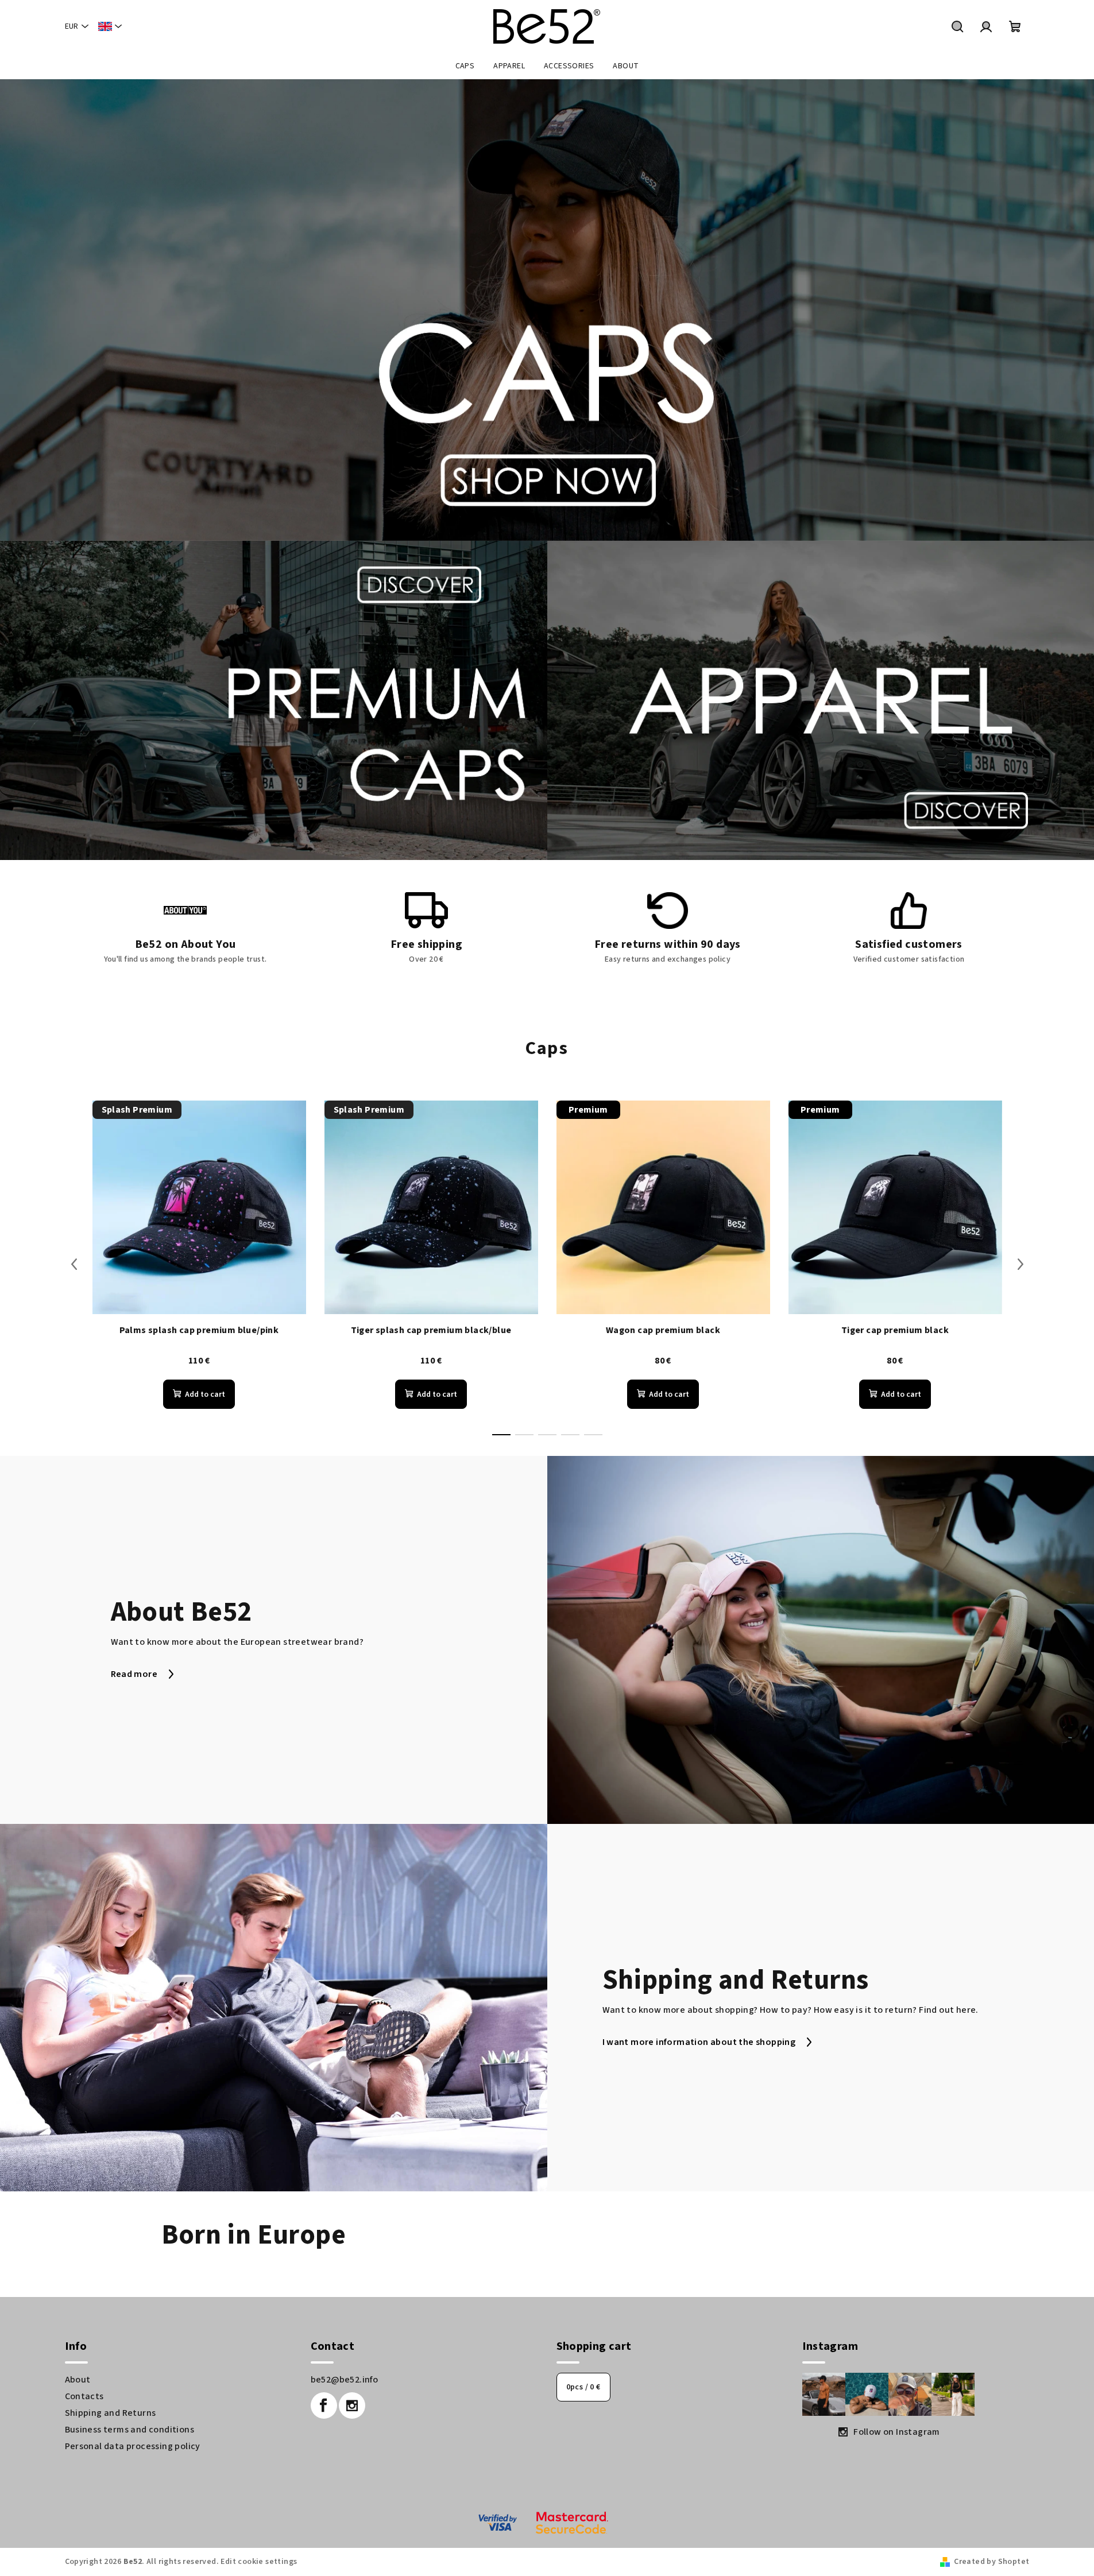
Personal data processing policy (133, 2446)
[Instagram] (352, 2405)
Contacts (84, 2396)
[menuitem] (465, 66)
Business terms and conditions (130, 2430)
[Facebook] (324, 2405)
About (78, 2380)
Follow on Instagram (897, 2432)
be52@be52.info (345, 2380)
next (1020, 1264)
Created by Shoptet (991, 2562)
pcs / (583, 2387)
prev (74, 1264)
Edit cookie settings (259, 2562)
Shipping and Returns (111, 2413)
